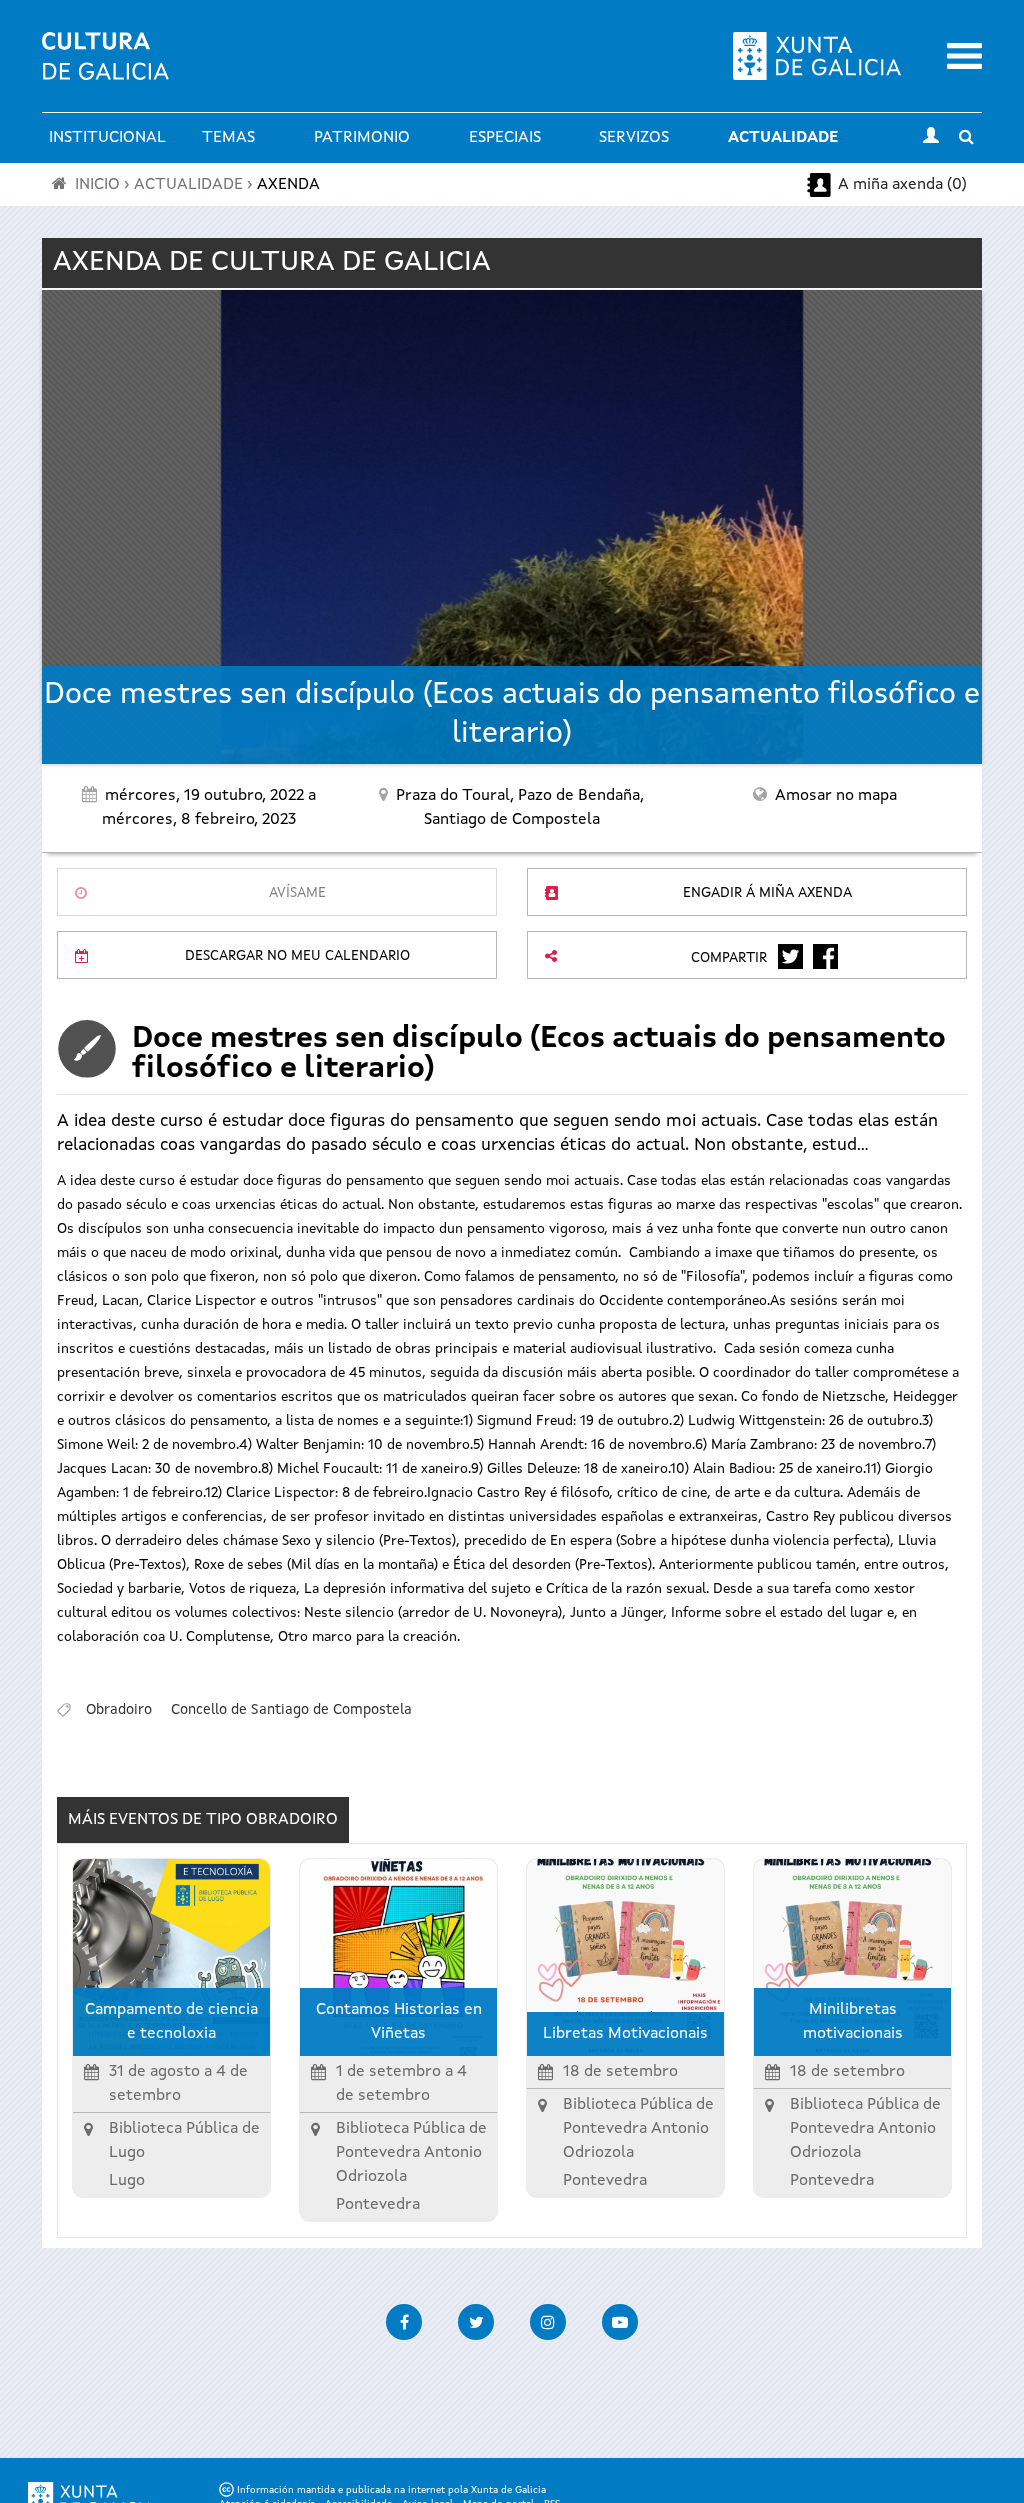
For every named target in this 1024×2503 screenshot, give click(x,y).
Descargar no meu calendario (297, 956)
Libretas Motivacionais (625, 2034)
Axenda (288, 185)
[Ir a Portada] (105, 68)
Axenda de (272, 263)
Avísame (297, 893)
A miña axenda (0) (902, 185)
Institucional (107, 138)
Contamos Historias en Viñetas (399, 2022)
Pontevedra (378, 2205)
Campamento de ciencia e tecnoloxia (171, 2022)
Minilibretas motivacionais (853, 2022)
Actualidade (783, 138)
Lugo (127, 2181)
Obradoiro (119, 1710)
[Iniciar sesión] (931, 138)
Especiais (505, 138)
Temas (228, 138)
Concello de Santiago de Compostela (291, 1710)
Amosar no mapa (836, 796)
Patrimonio (362, 138)
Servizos (634, 138)
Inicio (97, 185)
